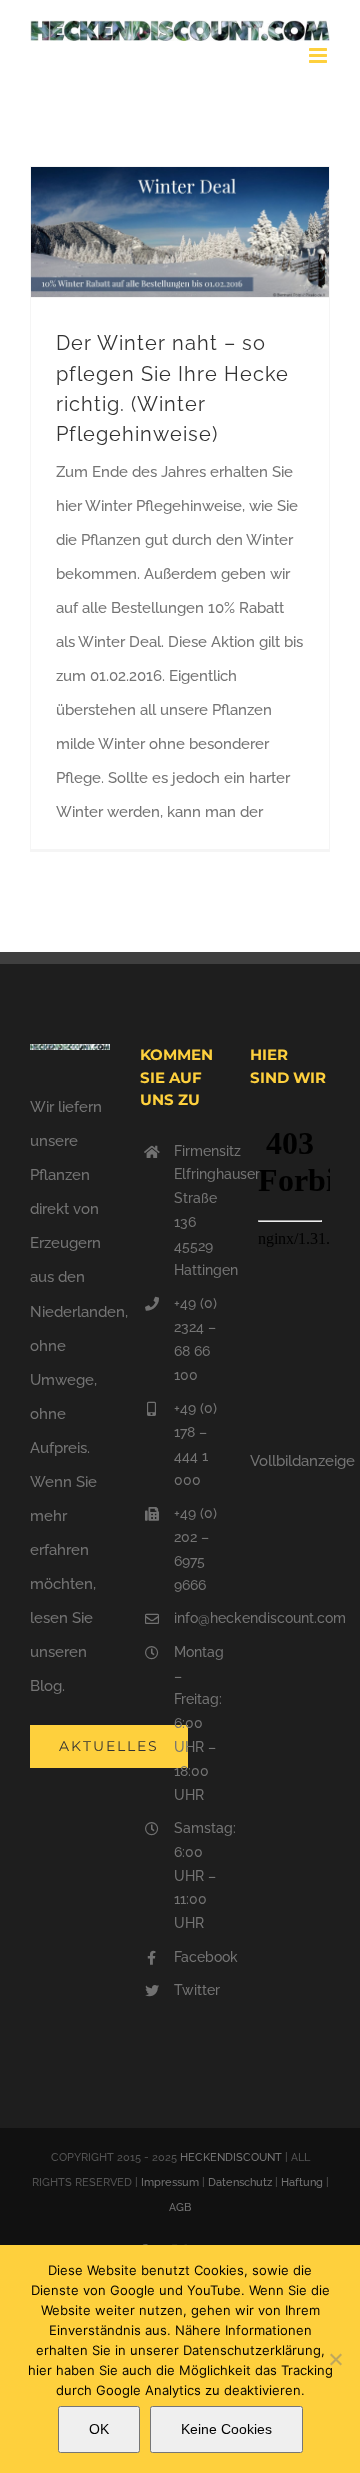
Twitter (197, 1990)
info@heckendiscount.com (197, 1618)
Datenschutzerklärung (252, 2350)
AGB (180, 2207)
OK (99, 2429)
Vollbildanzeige (302, 1461)
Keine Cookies (226, 2429)
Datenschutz (240, 2182)
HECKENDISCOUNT (231, 2157)
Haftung (302, 2182)
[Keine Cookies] (335, 2359)
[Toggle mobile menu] (319, 55)
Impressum (170, 2182)
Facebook (197, 1957)
